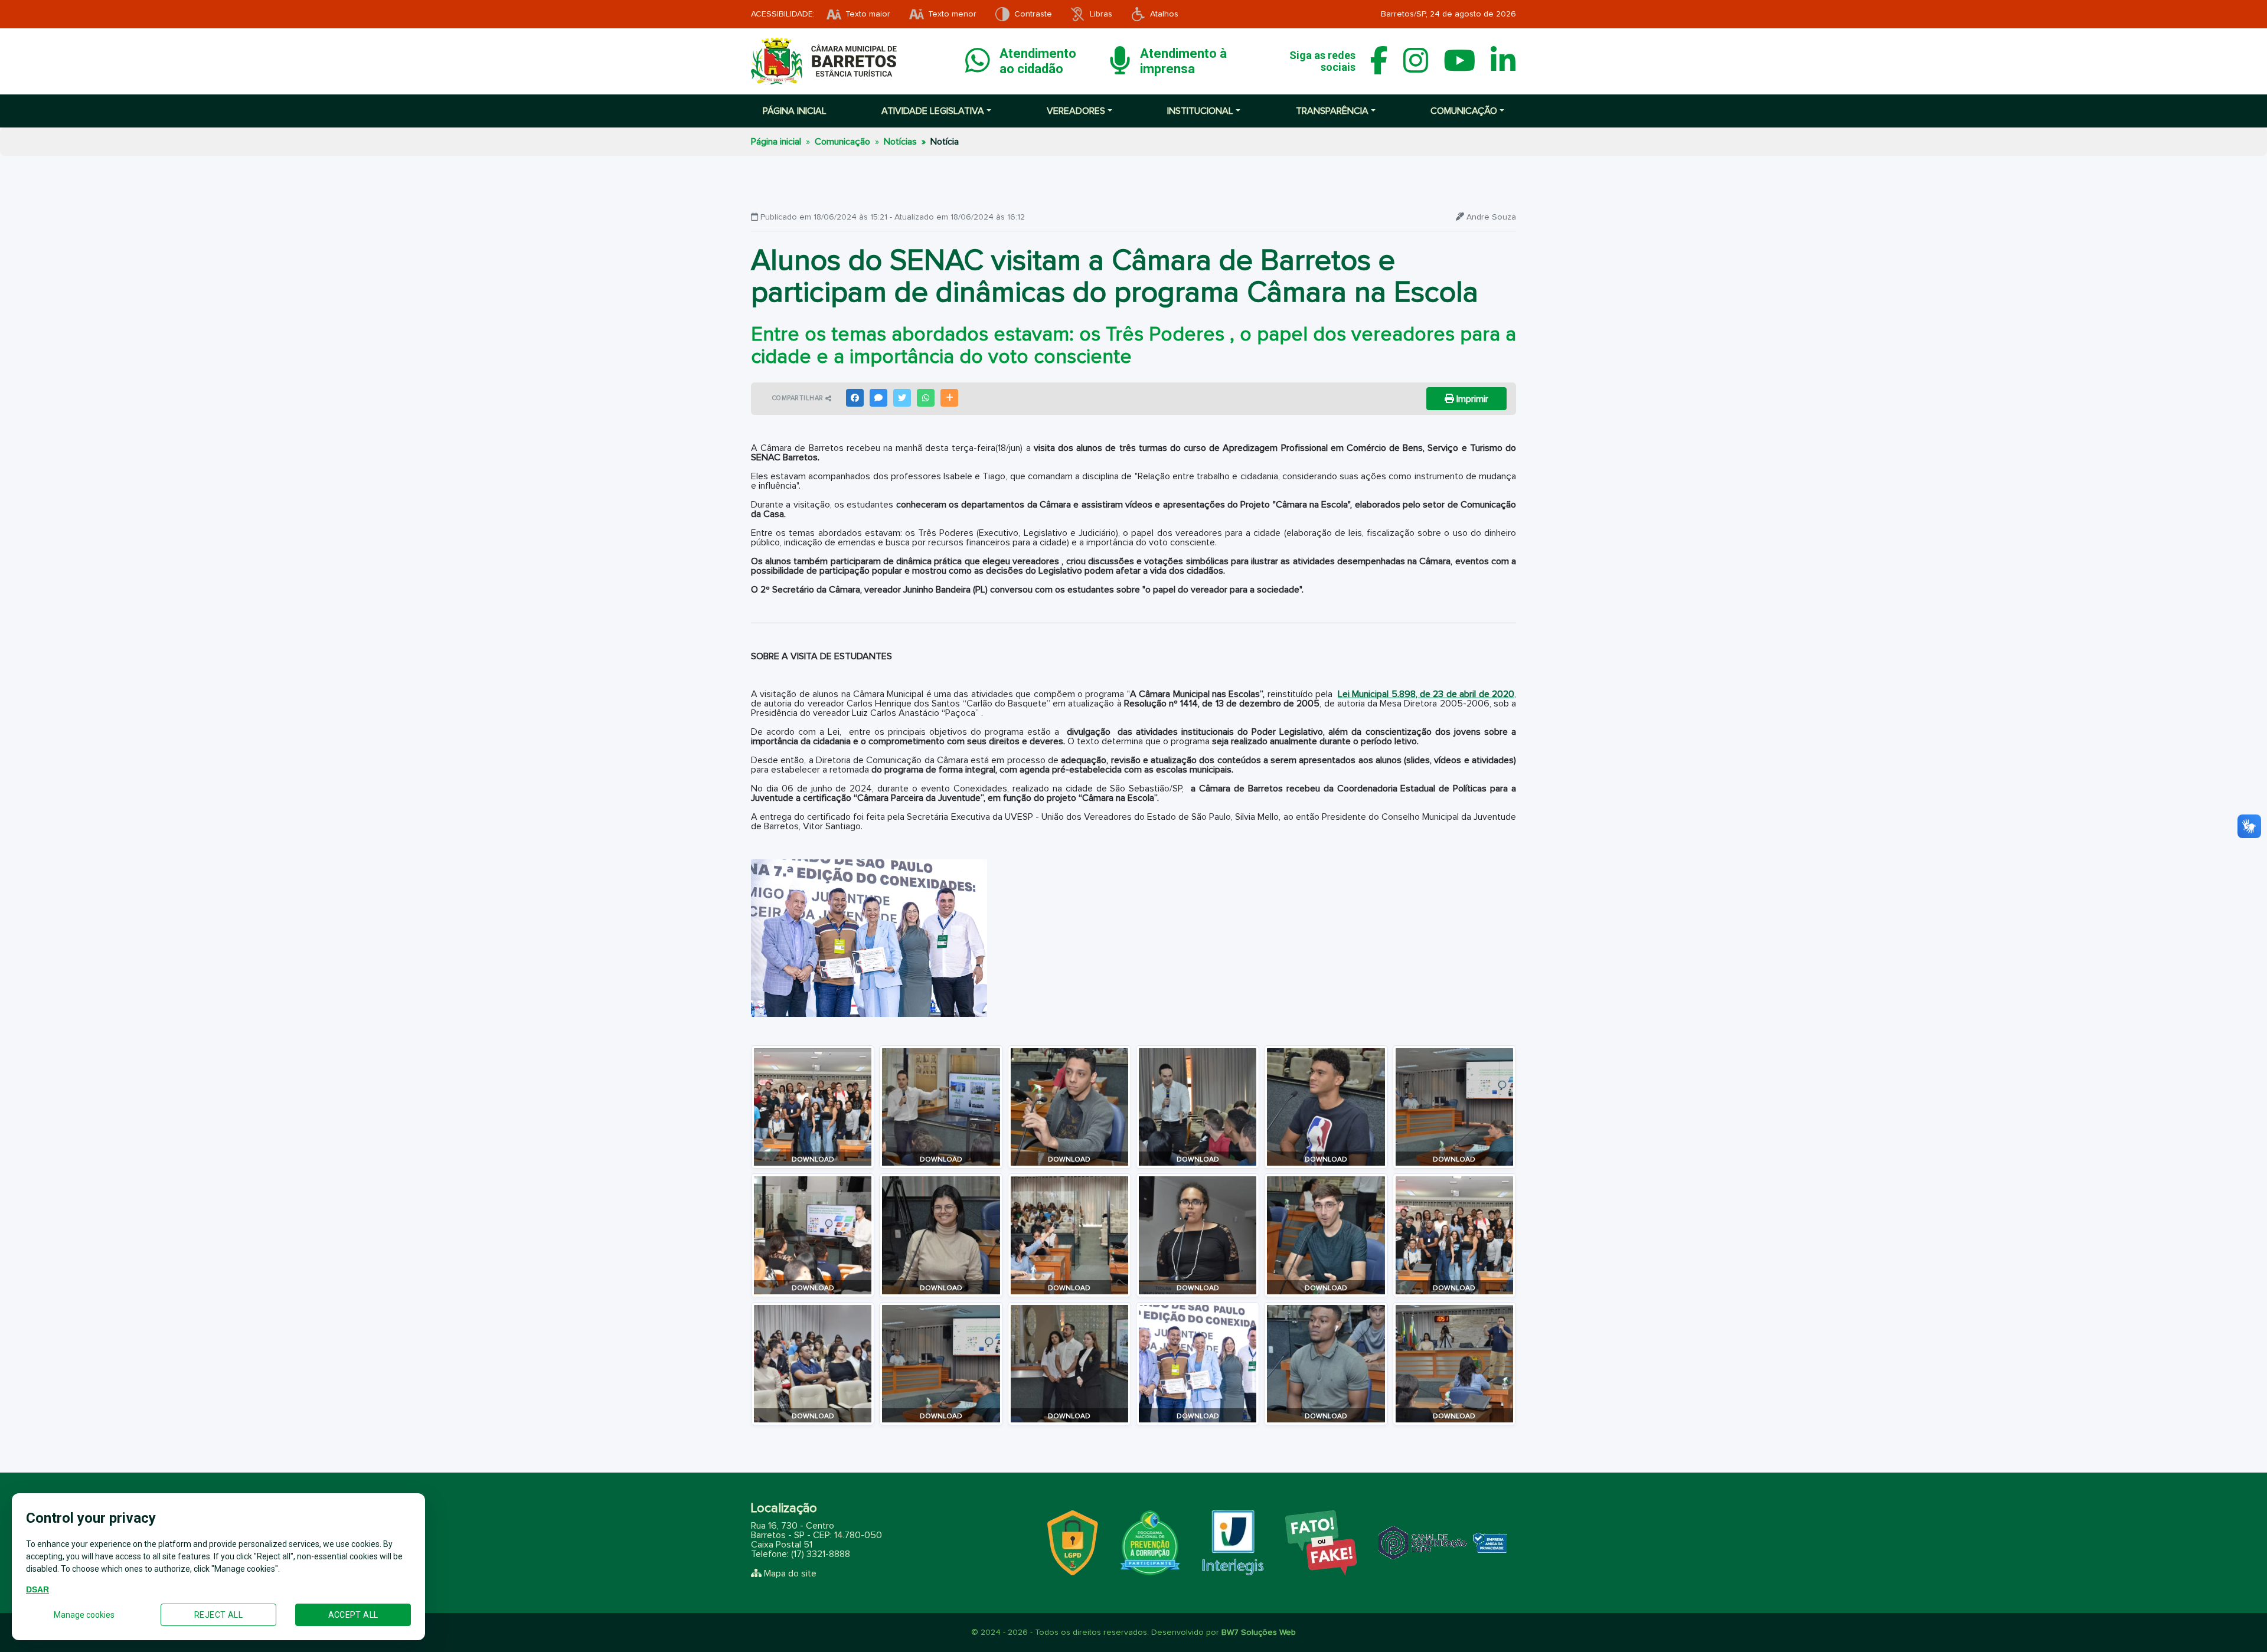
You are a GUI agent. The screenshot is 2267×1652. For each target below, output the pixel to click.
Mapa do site (790, 1574)
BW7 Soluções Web (1259, 1633)
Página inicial (795, 111)
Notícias (900, 142)
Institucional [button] (1200, 111)
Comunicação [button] (1464, 111)
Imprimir (1471, 399)
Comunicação (842, 142)
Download (813, 1160)
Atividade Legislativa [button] (933, 111)
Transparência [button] (1332, 111)
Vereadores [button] (1076, 111)
